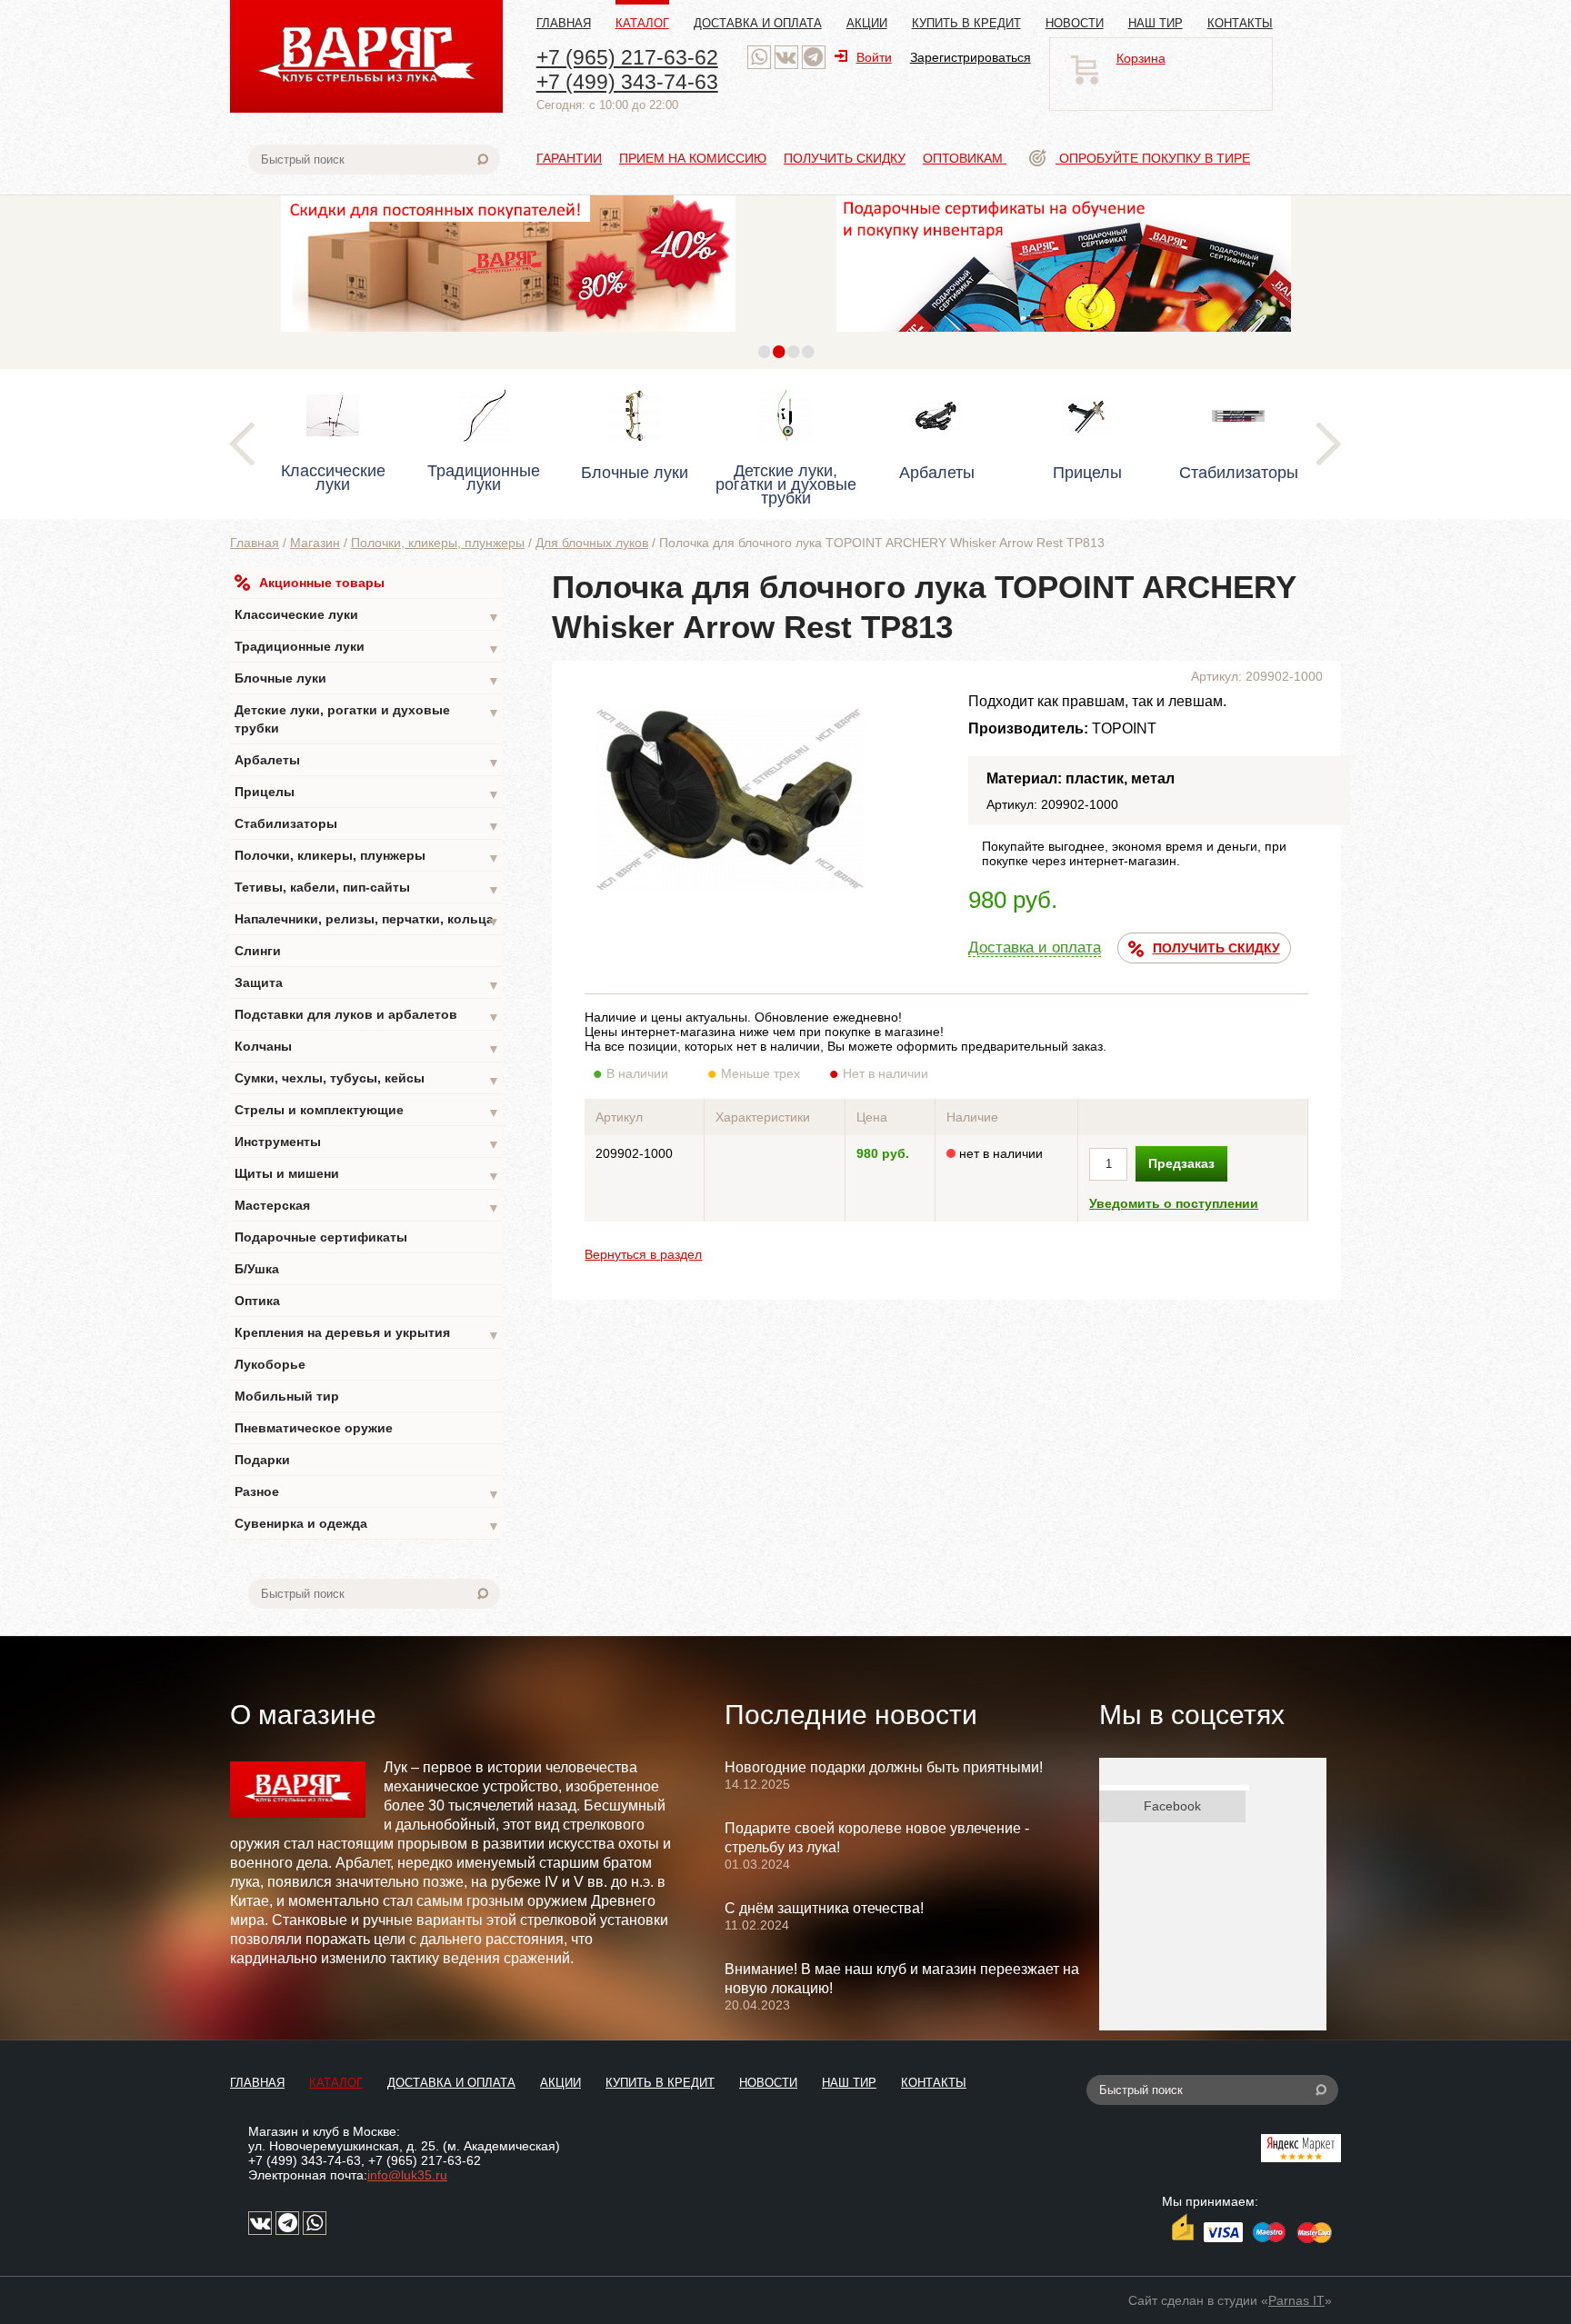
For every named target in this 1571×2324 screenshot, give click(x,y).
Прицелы (367, 793)
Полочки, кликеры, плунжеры (438, 543)
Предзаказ (1181, 1163)
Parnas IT (1296, 2300)
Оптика (257, 1301)
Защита (367, 984)
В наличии (637, 1073)
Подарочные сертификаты (321, 1237)
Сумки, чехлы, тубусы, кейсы (367, 1079)
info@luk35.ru (407, 2175)
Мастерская (367, 1207)
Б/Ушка (257, 1269)
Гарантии (569, 158)
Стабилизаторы (367, 825)
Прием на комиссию (693, 158)
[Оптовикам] (508, 336)
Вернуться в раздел (643, 1254)
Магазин (315, 543)
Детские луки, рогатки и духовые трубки (367, 719)
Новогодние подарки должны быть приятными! (884, 1767)
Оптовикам (965, 158)
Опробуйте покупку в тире (1153, 158)
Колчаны (367, 1047)
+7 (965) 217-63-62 (627, 57)
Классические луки (367, 616)
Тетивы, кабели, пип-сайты (367, 888)
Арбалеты (367, 761)
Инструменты (367, 1143)
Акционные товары (322, 583)
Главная (564, 23)
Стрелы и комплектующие (367, 1111)
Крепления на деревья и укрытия (367, 1334)
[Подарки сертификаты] (1064, 336)
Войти (874, 57)
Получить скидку (845, 158)
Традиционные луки (367, 648)
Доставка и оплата (758, 23)
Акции (867, 23)
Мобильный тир (287, 1396)
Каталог (642, 23)
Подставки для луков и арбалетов (367, 1016)
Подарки (262, 1460)
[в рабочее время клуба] (759, 57)
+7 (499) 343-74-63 (627, 82)
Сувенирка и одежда (367, 1525)
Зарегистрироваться (971, 57)
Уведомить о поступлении (1174, 1203)
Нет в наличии (886, 1073)
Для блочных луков (592, 543)
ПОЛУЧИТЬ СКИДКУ (1216, 948)
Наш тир (1156, 23)
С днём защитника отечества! (824, 1908)
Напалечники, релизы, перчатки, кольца (367, 920)
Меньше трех (760, 1073)
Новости (1075, 23)
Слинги (258, 951)
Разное (367, 1493)
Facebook (1172, 1806)
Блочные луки (367, 679)
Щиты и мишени (367, 1175)
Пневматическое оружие (314, 1428)
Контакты (1240, 23)
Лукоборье (270, 1364)
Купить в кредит (966, 23)
